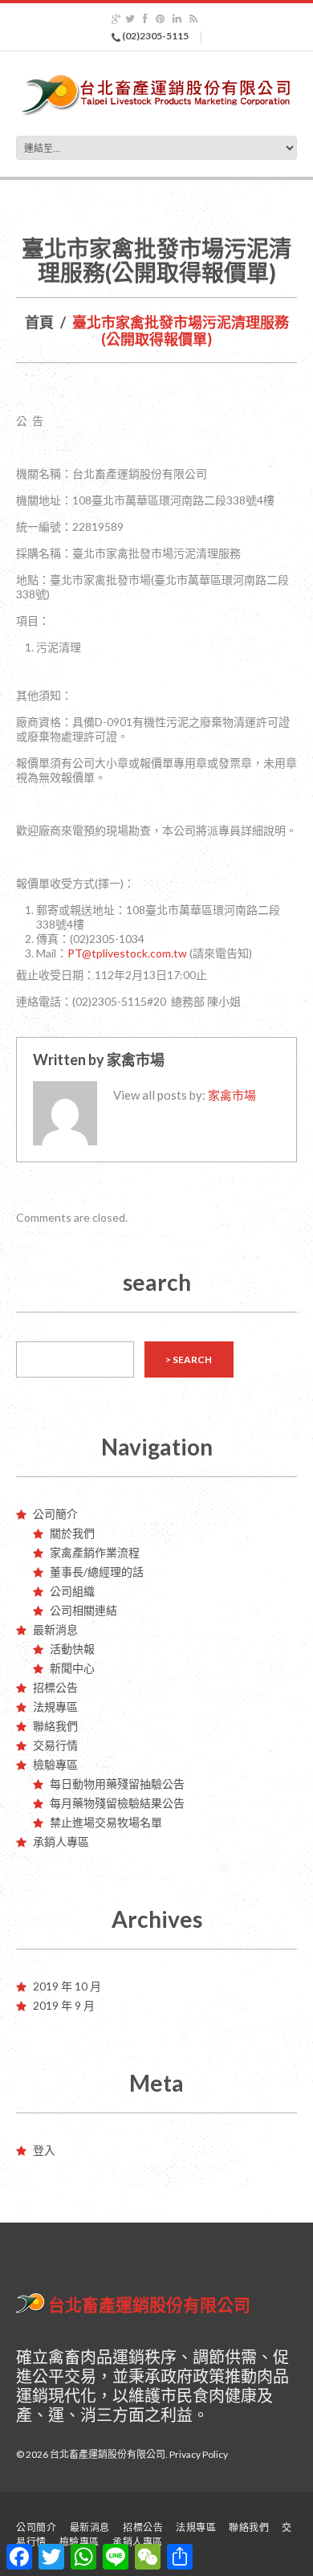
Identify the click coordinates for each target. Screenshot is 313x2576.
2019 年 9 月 (64, 2005)
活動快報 (72, 1649)
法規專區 (55, 1706)
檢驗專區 (55, 1764)
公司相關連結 (83, 1610)
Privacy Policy (199, 2454)
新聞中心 (72, 1668)
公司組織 (72, 1591)
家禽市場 (136, 1059)
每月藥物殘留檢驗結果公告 (117, 1803)
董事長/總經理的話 (97, 1572)
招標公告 (55, 1687)
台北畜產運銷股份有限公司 (149, 2305)
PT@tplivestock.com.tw (127, 953)
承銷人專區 (61, 1841)
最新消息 (55, 1629)
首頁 (39, 322)
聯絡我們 (55, 1726)
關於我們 (72, 1533)
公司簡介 (55, 1514)
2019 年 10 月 (67, 1986)
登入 (44, 2150)
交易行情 (55, 1745)
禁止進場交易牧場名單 (106, 1822)
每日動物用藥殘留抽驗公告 (117, 1784)
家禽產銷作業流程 (95, 1552)
